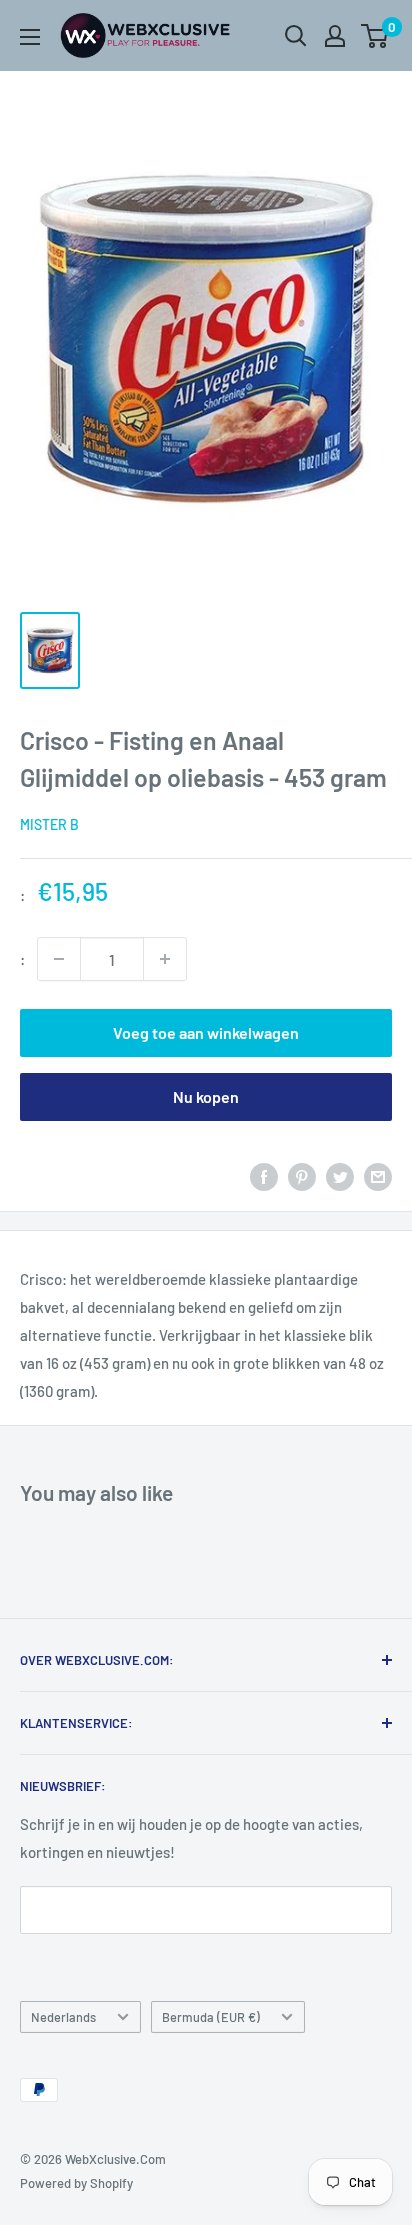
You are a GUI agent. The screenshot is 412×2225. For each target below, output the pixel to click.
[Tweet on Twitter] (340, 1176)
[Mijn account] (335, 36)
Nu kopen (206, 1096)
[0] (375, 36)
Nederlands (63, 2017)
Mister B (49, 824)
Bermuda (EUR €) (211, 2017)
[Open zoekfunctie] (296, 36)
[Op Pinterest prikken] (302, 1176)
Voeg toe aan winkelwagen (206, 1032)
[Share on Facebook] (264, 1176)
